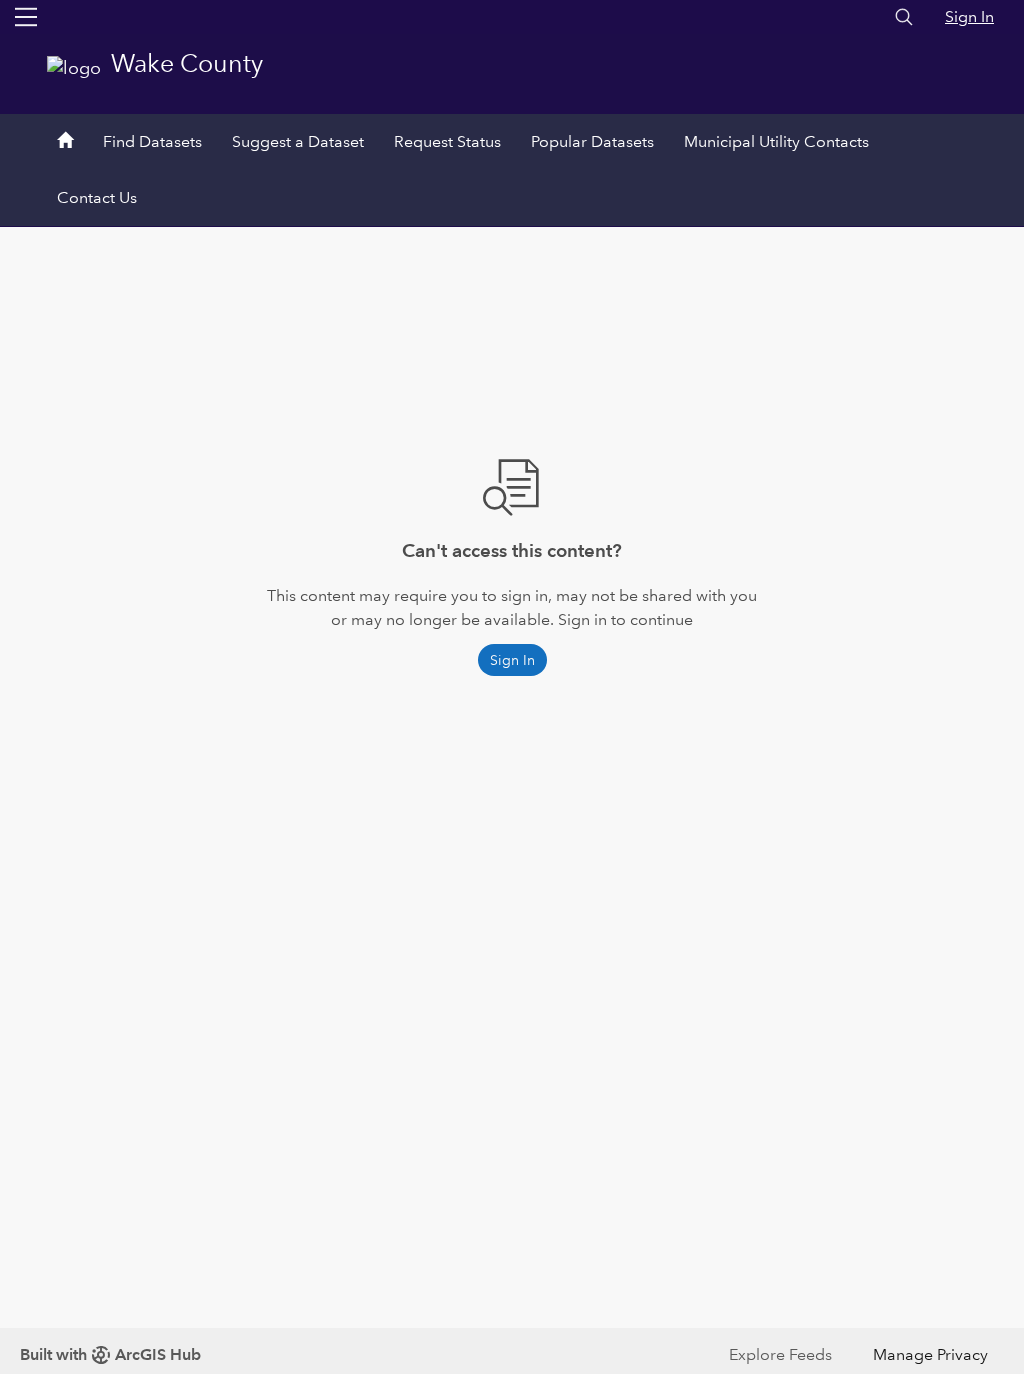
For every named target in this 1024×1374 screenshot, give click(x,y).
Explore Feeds (780, 1354)
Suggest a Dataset (298, 141)
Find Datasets (152, 141)
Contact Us (97, 197)
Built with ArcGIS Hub (110, 1354)
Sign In (969, 16)
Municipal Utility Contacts (776, 141)
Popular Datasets (592, 141)
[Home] (65, 142)
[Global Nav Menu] (26, 17)
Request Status (447, 141)
